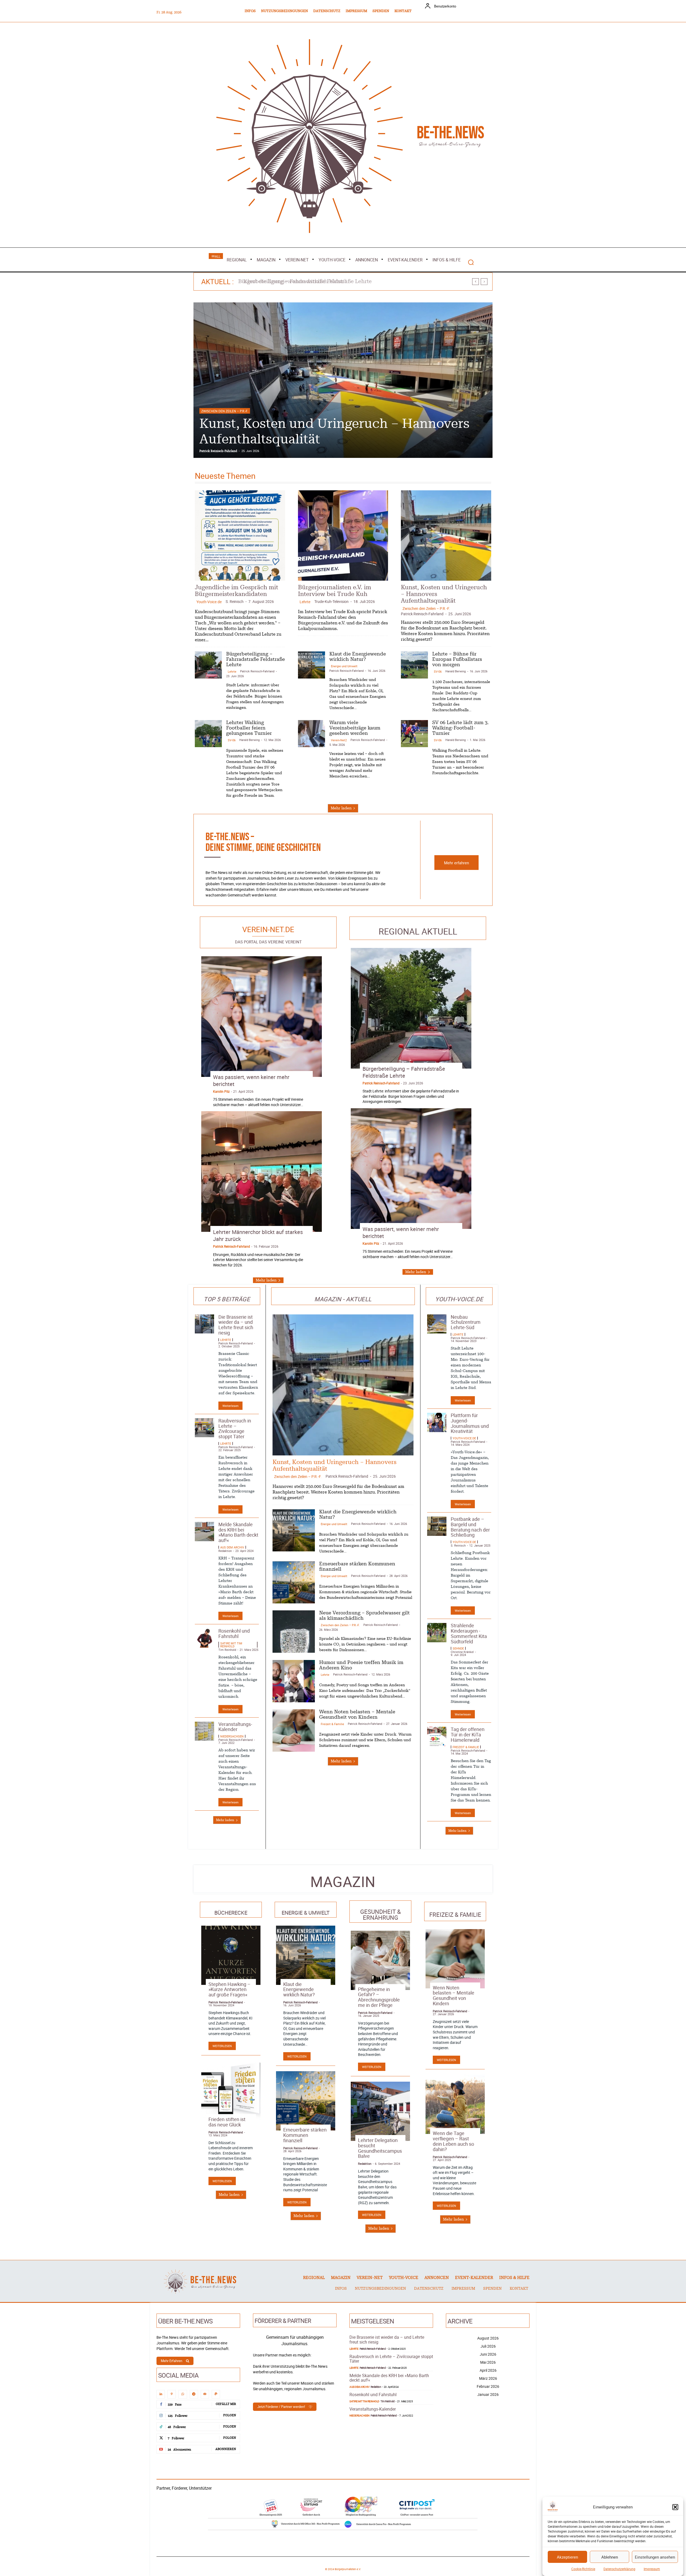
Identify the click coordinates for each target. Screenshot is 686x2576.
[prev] (476, 282)
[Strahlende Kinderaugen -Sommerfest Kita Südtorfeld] (437, 1633)
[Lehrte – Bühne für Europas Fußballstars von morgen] (414, 665)
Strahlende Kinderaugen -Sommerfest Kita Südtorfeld (469, 1633)
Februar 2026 (488, 2386)
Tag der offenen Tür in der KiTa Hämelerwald (468, 1734)
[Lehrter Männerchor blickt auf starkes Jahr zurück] (262, 1172)
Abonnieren (226, 2449)
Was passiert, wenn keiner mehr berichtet (251, 1081)
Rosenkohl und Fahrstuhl (234, 1633)
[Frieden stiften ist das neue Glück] (231, 2090)
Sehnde (458, 1648)
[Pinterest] (172, 2394)
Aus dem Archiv (232, 1547)
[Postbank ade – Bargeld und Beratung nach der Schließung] (437, 1526)
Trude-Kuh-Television (331, 601)
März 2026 (488, 2378)
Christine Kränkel (462, 1652)
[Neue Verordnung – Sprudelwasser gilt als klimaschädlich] (294, 1632)
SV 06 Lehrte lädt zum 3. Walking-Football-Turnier (461, 728)
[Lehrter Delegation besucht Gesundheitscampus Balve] (380, 2111)
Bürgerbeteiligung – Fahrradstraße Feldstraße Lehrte (256, 659)
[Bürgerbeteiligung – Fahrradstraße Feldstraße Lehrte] (343, 380)
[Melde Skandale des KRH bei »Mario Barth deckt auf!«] (204, 1532)
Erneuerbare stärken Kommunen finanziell (305, 2135)
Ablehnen (610, 2557)
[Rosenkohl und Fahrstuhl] (204, 1638)
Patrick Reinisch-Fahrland (218, 451)
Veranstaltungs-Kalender (235, 1727)
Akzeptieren (567, 2557)
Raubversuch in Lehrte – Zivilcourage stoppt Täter (235, 1428)
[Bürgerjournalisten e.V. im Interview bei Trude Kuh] (343, 535)
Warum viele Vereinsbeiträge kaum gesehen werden (355, 728)
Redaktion (225, 1551)
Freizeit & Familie (332, 1724)
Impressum (652, 2569)
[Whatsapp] (183, 2394)
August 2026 (488, 2338)
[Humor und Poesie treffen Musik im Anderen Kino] (294, 1681)
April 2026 (488, 2370)
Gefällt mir (226, 2404)
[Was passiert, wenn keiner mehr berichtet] (262, 1017)
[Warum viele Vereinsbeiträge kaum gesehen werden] (312, 734)
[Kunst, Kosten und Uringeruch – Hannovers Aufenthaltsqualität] (446, 535)
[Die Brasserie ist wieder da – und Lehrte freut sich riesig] (204, 1324)
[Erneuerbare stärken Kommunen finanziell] (294, 1582)
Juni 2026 (488, 2354)
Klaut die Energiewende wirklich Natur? (299, 1989)
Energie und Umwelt (344, 666)
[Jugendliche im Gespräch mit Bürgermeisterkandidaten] (240, 535)
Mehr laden (341, 808)
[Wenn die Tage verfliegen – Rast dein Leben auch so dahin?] (455, 2104)
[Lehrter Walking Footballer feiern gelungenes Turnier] (208, 734)
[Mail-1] (205, 2394)
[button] (675, 2507)
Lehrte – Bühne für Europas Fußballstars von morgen (457, 659)
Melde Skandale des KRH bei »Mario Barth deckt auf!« (238, 1532)
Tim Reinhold (227, 1650)
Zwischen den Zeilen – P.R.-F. (426, 608)
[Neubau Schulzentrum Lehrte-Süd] (437, 1324)
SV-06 (438, 671)
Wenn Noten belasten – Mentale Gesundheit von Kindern (454, 1995)
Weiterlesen (230, 1406)
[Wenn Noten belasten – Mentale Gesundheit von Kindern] (294, 1730)
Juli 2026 (488, 2346)
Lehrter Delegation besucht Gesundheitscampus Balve (380, 2148)
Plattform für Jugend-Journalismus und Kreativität (470, 1423)
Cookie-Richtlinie (583, 2569)
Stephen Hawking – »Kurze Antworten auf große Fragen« (230, 1989)
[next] (484, 282)
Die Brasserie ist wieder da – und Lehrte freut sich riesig (236, 1325)
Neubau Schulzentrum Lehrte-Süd (466, 1322)
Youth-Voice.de (209, 602)
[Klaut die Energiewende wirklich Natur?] (312, 665)
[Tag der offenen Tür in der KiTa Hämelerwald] (437, 1736)
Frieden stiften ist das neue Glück (227, 2122)
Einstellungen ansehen (655, 2557)
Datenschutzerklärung (619, 2569)
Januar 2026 (488, 2394)
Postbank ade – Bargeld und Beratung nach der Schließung (470, 1527)
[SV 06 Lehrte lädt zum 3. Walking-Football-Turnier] (414, 734)
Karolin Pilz (221, 1091)
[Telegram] (194, 2394)
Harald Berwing (456, 671)
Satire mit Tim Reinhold (231, 1645)
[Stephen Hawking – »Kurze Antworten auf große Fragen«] (231, 1955)
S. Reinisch (235, 601)
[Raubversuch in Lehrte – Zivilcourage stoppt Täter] (204, 1428)
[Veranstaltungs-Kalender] (204, 1731)
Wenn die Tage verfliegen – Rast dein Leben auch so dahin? (453, 2141)
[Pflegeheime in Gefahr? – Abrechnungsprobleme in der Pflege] (380, 1960)
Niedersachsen (232, 1736)
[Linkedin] (161, 2394)
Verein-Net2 (339, 740)
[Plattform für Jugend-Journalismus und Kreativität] (437, 1422)
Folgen (230, 2415)
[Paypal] (216, 2394)
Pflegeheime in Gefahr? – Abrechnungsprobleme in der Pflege (379, 1997)
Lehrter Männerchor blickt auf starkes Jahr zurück (258, 1235)
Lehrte (207, 411)
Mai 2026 (488, 2362)
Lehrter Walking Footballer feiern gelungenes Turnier (308, 281)
